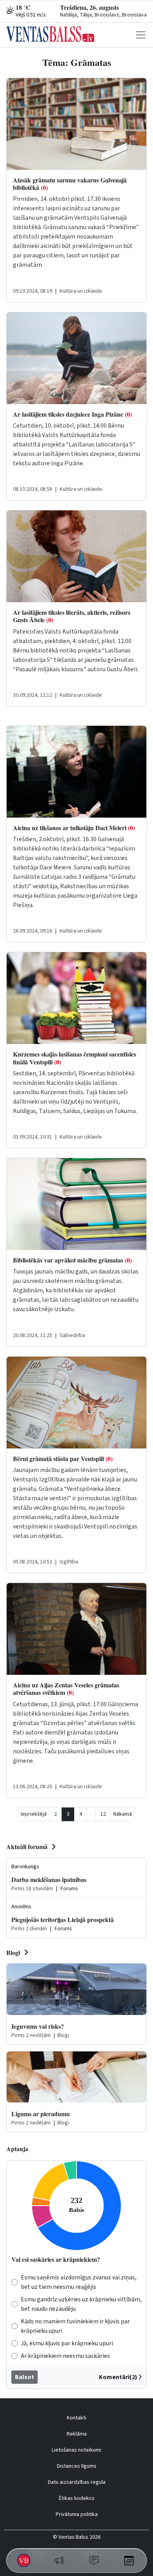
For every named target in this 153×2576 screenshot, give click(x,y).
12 (103, 1814)
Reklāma (77, 2434)
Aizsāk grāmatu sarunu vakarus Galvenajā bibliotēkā (70, 184)
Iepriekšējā (34, 1814)
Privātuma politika (77, 2514)
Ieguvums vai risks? (38, 2026)
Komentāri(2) (118, 2377)
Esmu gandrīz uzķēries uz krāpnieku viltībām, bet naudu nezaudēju (81, 2304)
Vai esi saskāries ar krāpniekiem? (56, 2259)
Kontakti (76, 2418)
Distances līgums (77, 2466)
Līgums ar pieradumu (41, 2114)
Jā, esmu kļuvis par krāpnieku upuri (67, 2343)
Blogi (13, 1952)
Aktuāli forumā (27, 1846)
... (91, 1814)
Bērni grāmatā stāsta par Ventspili (63, 1458)
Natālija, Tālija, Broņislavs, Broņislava (103, 15)
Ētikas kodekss (77, 2498)
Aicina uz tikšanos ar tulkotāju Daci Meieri (74, 828)
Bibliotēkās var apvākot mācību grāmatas (72, 1260)
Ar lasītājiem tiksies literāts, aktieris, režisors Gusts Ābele (72, 616)
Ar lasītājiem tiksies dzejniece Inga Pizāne (72, 414)
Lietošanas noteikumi (76, 2450)
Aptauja (17, 2149)
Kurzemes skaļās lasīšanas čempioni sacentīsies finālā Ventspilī (75, 1058)
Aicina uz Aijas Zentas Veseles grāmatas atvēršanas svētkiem (66, 1689)
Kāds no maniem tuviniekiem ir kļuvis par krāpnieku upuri (75, 2326)
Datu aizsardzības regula (77, 2482)
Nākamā (123, 1814)
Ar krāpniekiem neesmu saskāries (65, 2356)
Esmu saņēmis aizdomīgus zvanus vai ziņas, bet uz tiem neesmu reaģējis (79, 2282)
